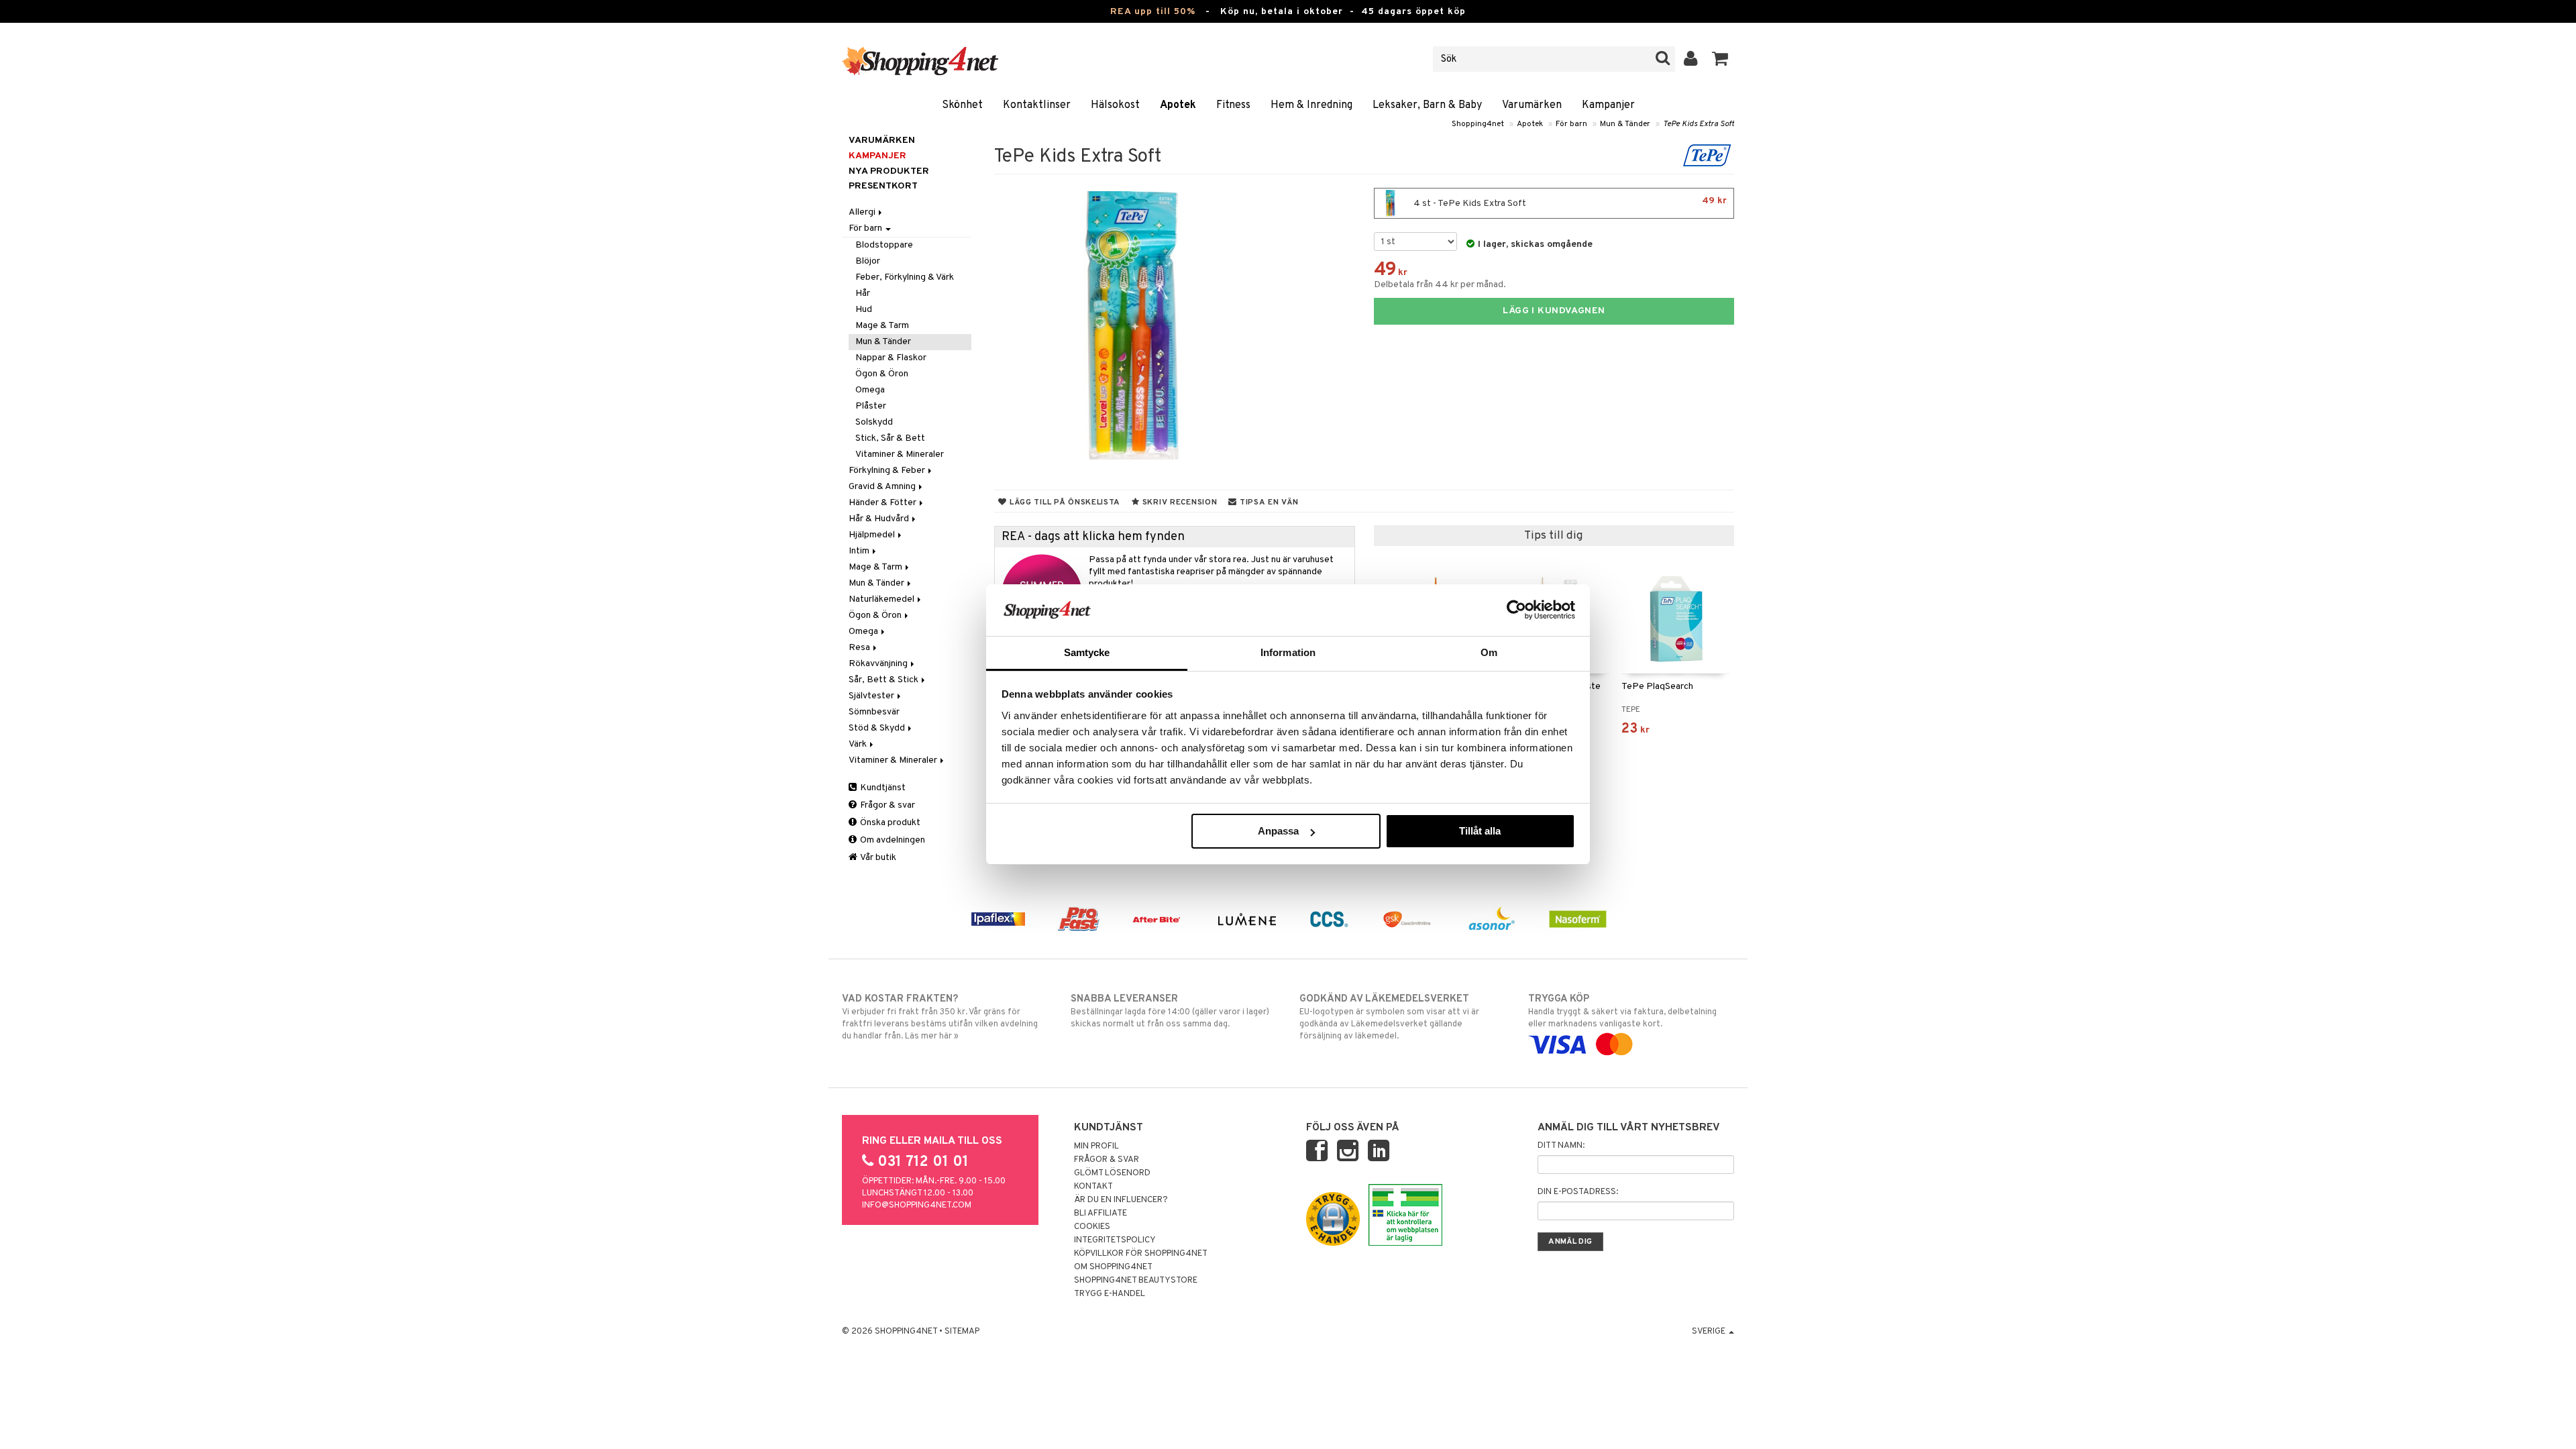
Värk (859, 744)
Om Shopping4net (1113, 1267)
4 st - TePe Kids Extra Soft (1569, 202)
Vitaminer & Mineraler (900, 454)
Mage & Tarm (882, 326)
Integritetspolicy (1115, 1240)
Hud (864, 310)
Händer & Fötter (883, 503)
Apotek (1178, 105)
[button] (1720, 59)
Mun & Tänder (1625, 124)
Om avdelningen (892, 840)
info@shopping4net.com (917, 1205)
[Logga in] (1691, 59)
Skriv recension (1178, 502)
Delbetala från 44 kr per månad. (1440, 285)
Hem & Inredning (1311, 105)
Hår (863, 293)
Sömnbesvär (874, 712)
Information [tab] (1288, 652)
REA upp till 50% (1153, 12)
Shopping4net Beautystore (1136, 1281)
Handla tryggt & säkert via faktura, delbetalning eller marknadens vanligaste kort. (1622, 1011)
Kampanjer (1608, 105)
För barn (1571, 124)
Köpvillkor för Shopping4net (1141, 1254)
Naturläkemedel (882, 599)
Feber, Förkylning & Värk (905, 277)
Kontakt (1093, 1187)
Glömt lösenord (1112, 1173)
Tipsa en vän (1268, 502)
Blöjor (868, 261)
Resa (860, 648)
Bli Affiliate (1101, 1214)
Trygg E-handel (1110, 1294)
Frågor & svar (887, 805)
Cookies (1092, 1227)
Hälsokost (1115, 105)
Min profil (1096, 1146)
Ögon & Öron (882, 374)
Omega (870, 390)
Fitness (1233, 105)
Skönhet (962, 105)
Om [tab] (1489, 652)
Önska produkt (889, 823)
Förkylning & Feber (888, 471)
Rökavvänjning (879, 664)
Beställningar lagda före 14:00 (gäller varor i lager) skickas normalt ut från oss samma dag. (1170, 1011)
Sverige (1710, 1332)
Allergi (863, 212)
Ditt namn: (1561, 1146)
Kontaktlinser (1037, 105)
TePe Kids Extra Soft (1699, 124)
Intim (860, 551)
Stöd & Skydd (878, 728)
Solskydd (874, 422)
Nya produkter (889, 171)
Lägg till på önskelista (1064, 502)
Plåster (871, 406)
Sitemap (962, 1332)
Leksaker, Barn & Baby (1427, 105)
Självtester (872, 696)
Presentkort (883, 186)
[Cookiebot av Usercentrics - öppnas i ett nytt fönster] (1516, 610)
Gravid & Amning (883, 487)
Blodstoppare (884, 245)
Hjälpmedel (873, 535)
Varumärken (1532, 105)
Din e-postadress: (1578, 1192)
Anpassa (1278, 831)
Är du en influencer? (1121, 1200)
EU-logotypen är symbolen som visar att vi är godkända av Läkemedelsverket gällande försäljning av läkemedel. (1389, 1017)
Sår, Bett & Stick (884, 680)
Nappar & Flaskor (891, 358)
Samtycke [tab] (1087, 652)
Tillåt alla (1480, 831)
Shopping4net (1478, 124)
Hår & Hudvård (880, 519)
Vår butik (877, 858)
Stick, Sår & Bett (890, 438)
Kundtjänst (882, 788)
